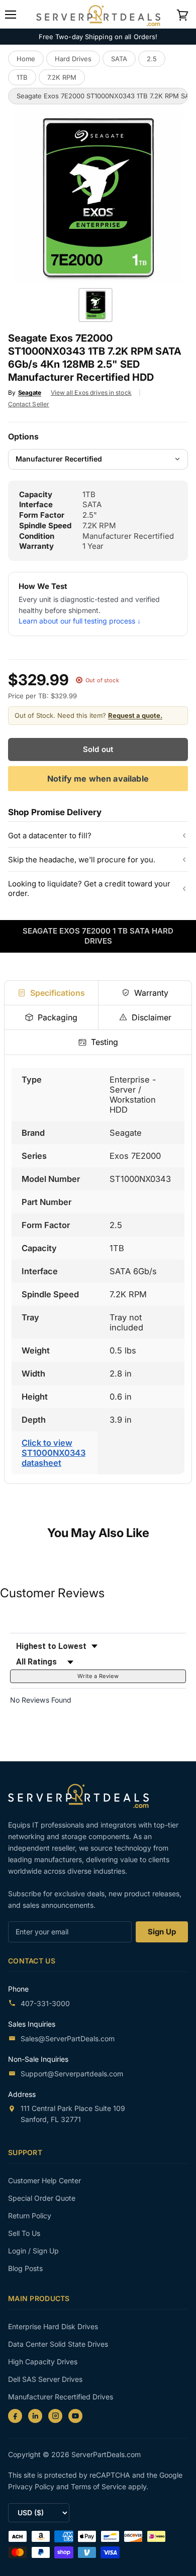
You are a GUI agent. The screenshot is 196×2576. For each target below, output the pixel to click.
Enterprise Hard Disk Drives (53, 2326)
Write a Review (98, 1676)
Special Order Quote (42, 2198)
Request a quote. (135, 715)
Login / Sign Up (33, 2251)
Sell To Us (24, 2233)
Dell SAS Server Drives (45, 2379)
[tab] (51, 993)
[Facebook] (15, 2416)
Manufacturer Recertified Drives (61, 2397)
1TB (22, 77)
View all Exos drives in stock (91, 393)
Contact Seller (29, 404)
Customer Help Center (44, 2180)
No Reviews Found (41, 1700)
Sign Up (162, 1932)
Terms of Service (100, 2486)
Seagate (30, 393)
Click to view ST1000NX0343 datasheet (54, 1453)
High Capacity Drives (43, 2362)
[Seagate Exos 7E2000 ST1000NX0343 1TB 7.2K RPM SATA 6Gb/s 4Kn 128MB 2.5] (95, 305)
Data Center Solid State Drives (58, 2344)
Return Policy (30, 2216)
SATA (119, 59)
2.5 (152, 59)
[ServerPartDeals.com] (83, 1796)
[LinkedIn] (35, 2416)
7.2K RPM (62, 77)
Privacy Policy (32, 2486)
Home (26, 59)
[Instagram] (55, 2416)
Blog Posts (25, 2268)
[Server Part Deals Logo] (98, 14)
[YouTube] (75, 2416)
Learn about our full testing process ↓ (80, 621)
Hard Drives (73, 59)
